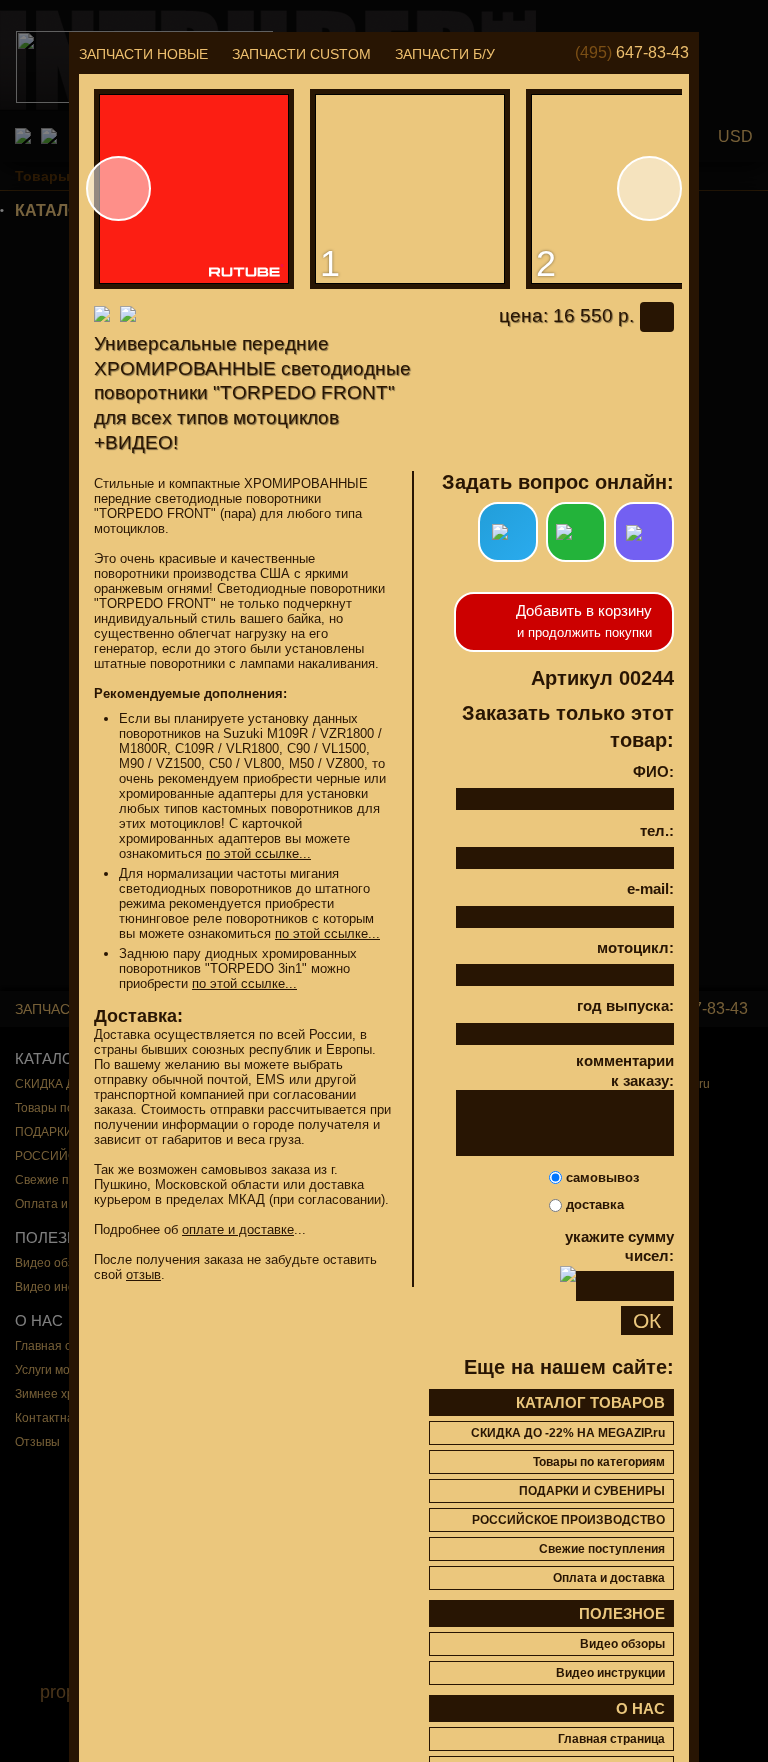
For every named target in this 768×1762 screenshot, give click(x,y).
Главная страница (611, 1739)
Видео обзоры (622, 1644)
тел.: (657, 830)
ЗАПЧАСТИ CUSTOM (301, 54)
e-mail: (650, 888)
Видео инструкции (610, 1673)
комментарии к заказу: (625, 1070)
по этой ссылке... (258, 853)
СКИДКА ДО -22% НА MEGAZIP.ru (568, 1433)
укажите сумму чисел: (619, 1246)
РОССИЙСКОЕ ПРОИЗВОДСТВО (568, 1520)
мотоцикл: (635, 947)
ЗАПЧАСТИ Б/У (445, 54)
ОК (647, 1320)
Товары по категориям (599, 1462)
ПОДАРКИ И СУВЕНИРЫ (592, 1491)
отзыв (143, 1274)
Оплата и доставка (609, 1578)
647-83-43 (632, 52)
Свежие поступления (602, 1549)
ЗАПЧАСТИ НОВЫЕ (143, 54)
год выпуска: (625, 1005)
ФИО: (653, 771)
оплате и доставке (238, 1229)
